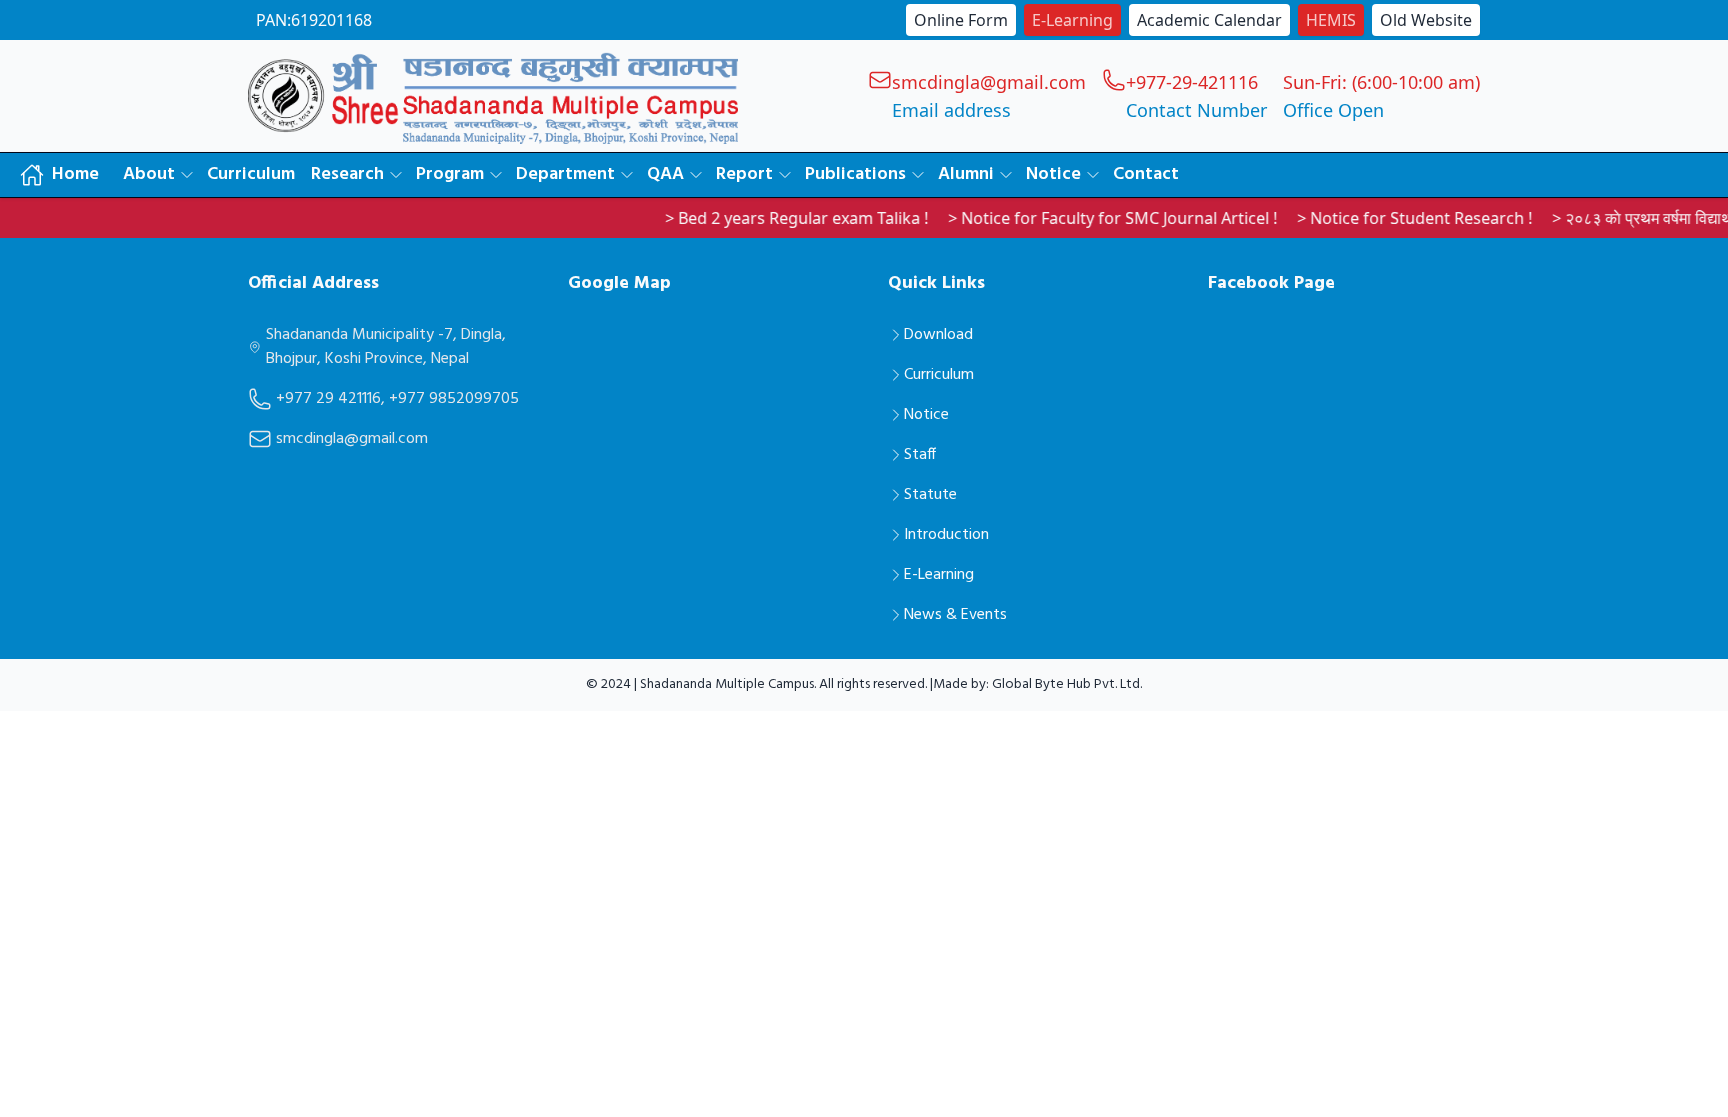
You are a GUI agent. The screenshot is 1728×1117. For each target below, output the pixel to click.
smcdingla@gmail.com (352, 439)
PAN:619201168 (314, 20)
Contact (1146, 174)
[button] (157, 175)
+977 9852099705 (454, 399)
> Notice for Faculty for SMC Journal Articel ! (1085, 218)
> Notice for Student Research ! (1387, 218)
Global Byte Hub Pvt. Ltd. (1067, 684)
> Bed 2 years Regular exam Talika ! (769, 218)
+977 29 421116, (330, 399)
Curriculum (251, 174)
